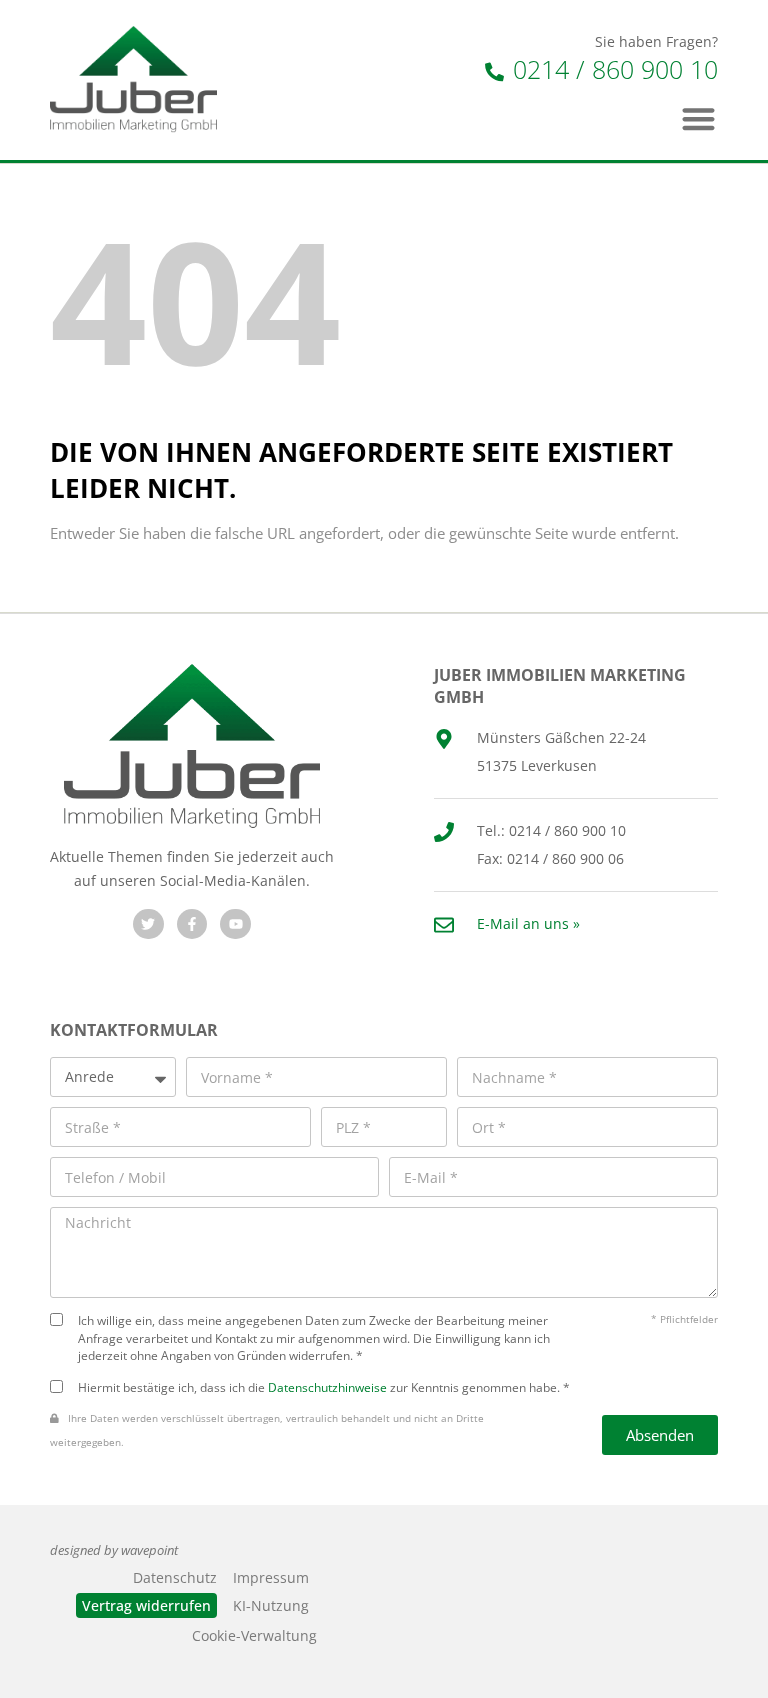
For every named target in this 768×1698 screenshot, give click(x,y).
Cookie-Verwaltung (254, 1635)
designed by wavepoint (114, 1550)
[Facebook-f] (192, 924)
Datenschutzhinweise (327, 1387)
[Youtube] (235, 924)
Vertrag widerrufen (146, 1605)
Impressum (271, 1577)
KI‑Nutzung (271, 1605)
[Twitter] (148, 924)
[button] (699, 118)
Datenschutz (175, 1577)
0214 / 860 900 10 (612, 69)
